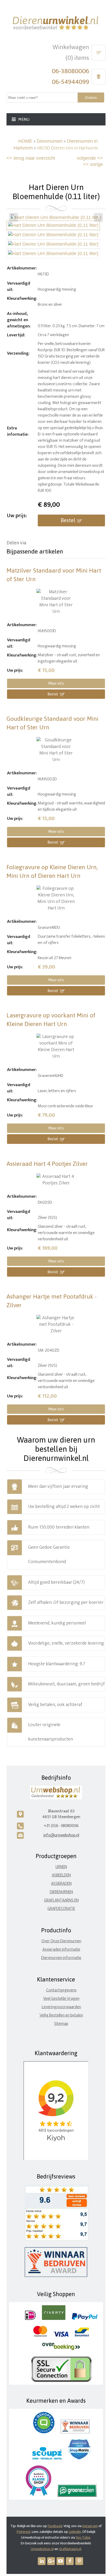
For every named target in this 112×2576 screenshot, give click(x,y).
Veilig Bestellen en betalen (61, 2015)
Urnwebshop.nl (42, 2549)
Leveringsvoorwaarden (61, 2007)
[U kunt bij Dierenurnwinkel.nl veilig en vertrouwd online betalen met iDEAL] (30, 2319)
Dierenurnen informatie (61, 1958)
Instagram (90, 2526)
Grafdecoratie (61, 1909)
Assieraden (61, 1884)
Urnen (61, 1867)
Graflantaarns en (61, 1900)
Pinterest (24, 2532)
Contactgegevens (61, 1990)
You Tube (83, 2537)
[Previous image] (14, 217)
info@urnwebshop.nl (61, 1835)
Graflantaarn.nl (70, 2549)
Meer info (56, 683)
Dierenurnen (50, 141)
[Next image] (98, 217)
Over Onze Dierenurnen (61, 1941)
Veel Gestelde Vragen (61, 1999)
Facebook (55, 2526)
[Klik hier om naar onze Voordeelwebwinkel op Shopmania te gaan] (79, 2458)
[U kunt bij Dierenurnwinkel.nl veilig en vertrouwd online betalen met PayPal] (85, 2319)
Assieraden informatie (61, 1949)
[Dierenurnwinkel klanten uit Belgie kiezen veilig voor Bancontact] (82, 2335)
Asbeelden (61, 1875)
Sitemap (61, 2024)
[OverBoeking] (61, 2349)
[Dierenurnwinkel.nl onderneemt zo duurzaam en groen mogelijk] (77, 2496)
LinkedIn (75, 2532)
